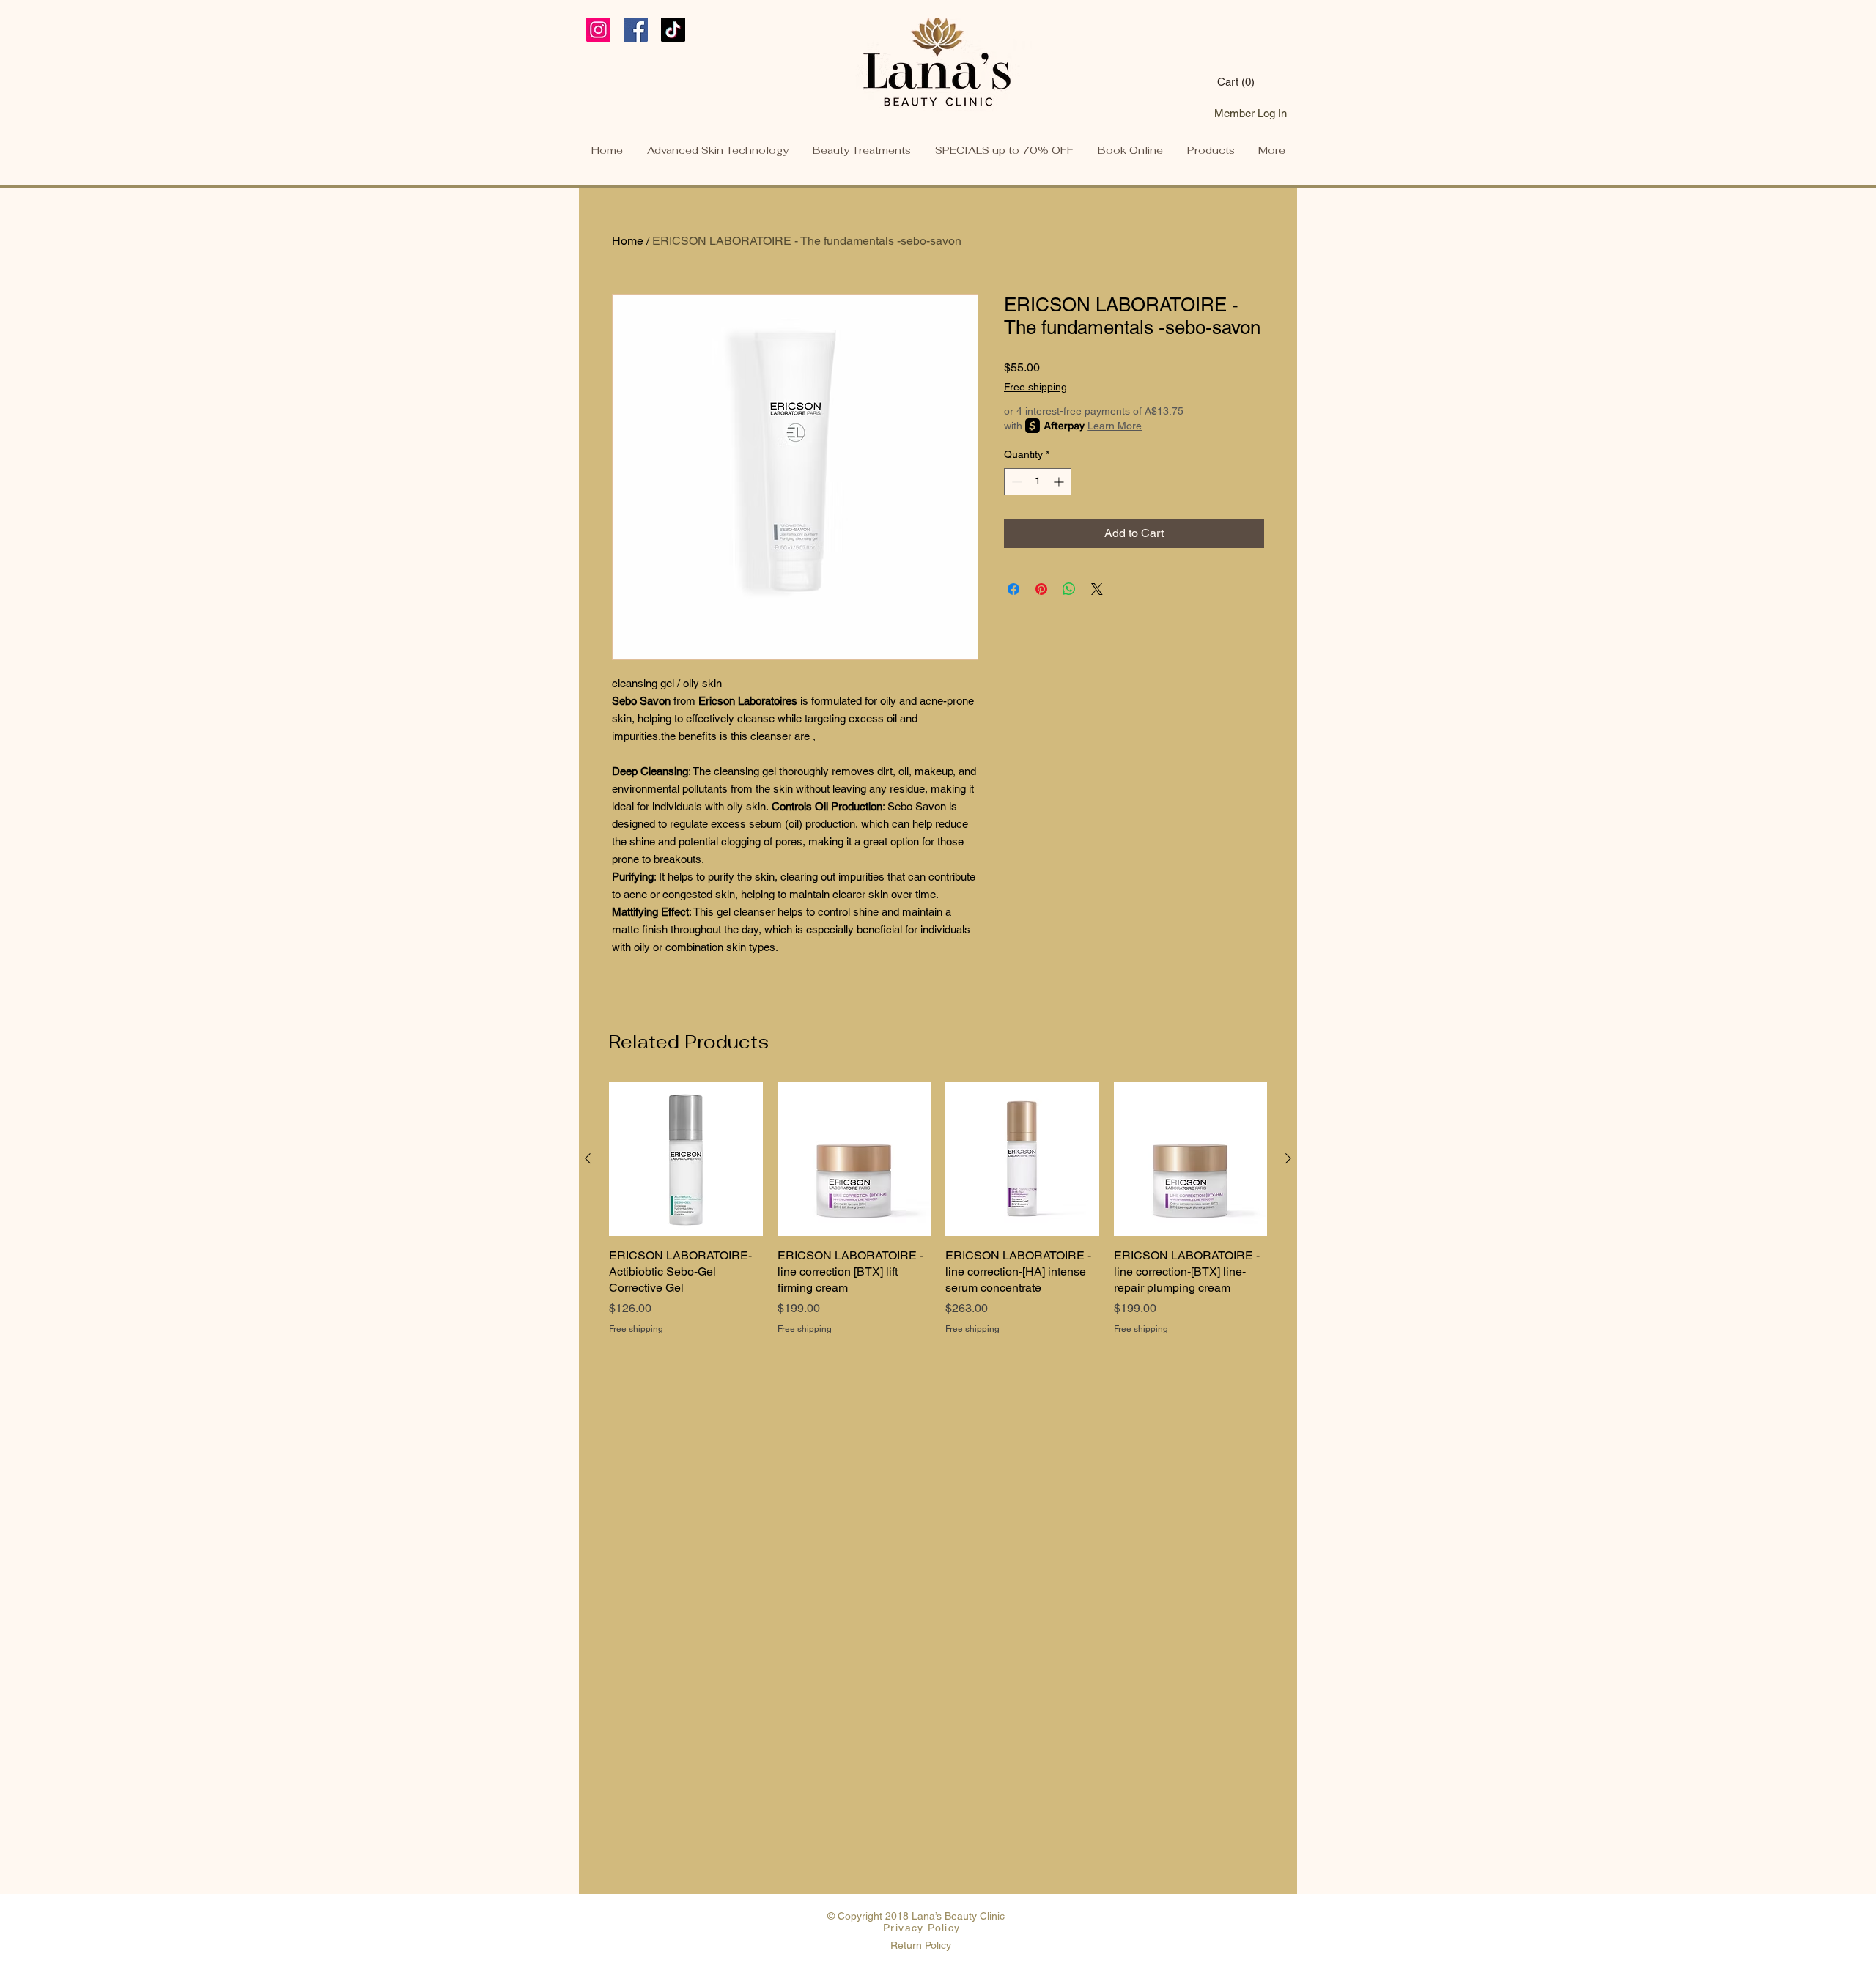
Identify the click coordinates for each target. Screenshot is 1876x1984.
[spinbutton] (1038, 482)
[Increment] (1060, 482)
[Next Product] (1288, 1158)
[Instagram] (598, 30)
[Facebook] (636, 30)
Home (628, 241)
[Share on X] (1097, 589)
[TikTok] (673, 30)
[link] (1253, 82)
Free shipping (1035, 387)
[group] (938, 1217)
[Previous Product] (588, 1158)
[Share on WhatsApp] (1069, 589)
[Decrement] (1015, 482)
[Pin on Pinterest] (1041, 589)
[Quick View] (686, 1159)
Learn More (1115, 426)
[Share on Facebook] (1013, 589)
